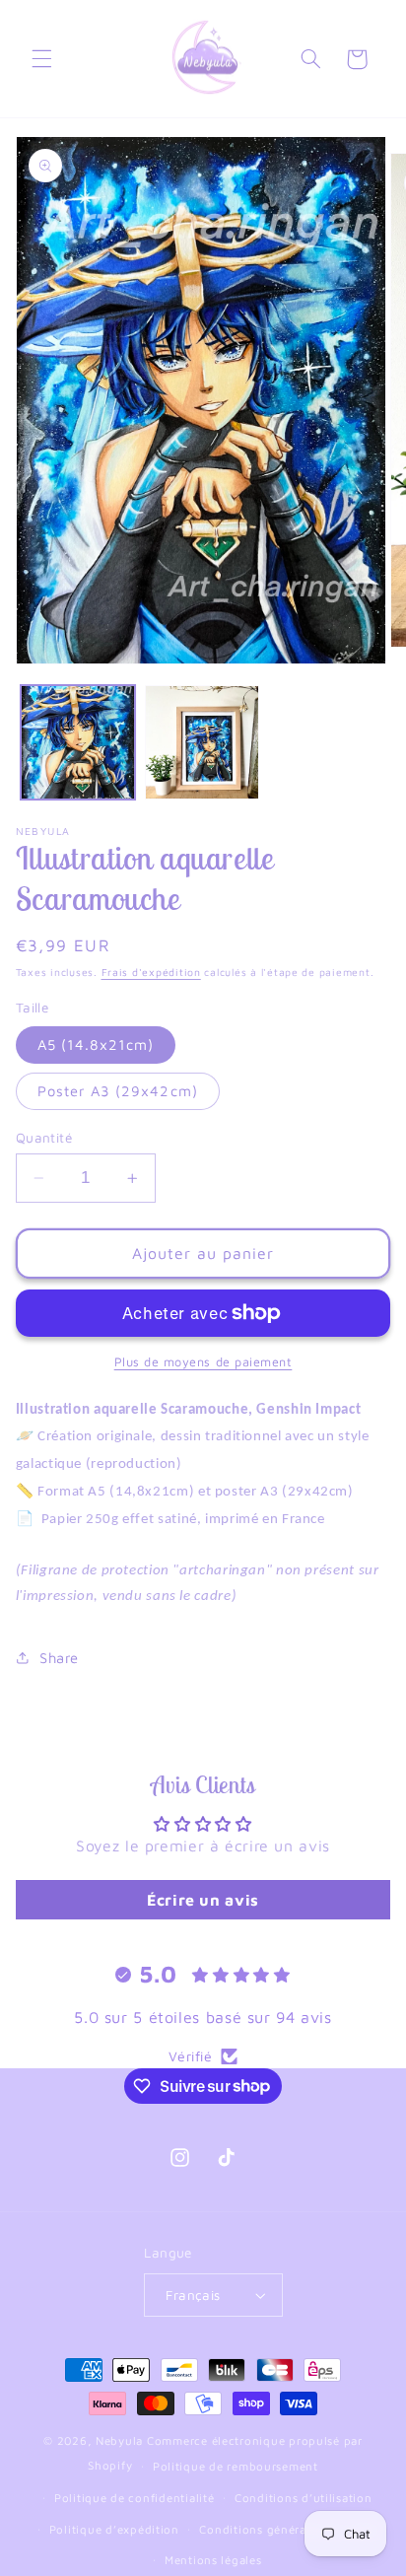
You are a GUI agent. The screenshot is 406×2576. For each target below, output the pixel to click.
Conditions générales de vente (288, 2529)
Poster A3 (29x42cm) (118, 1091)
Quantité (44, 1138)
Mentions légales (213, 2560)
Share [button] (59, 1658)
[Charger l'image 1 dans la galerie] (78, 742)
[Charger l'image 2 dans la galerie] (202, 742)
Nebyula (119, 2440)
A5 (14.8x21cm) (96, 1044)
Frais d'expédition (151, 972)
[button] (41, 59)
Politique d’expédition (114, 2529)
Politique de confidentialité (135, 2498)
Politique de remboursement (236, 2466)
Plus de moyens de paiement (203, 1362)
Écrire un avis (203, 1900)
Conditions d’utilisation (304, 2498)
